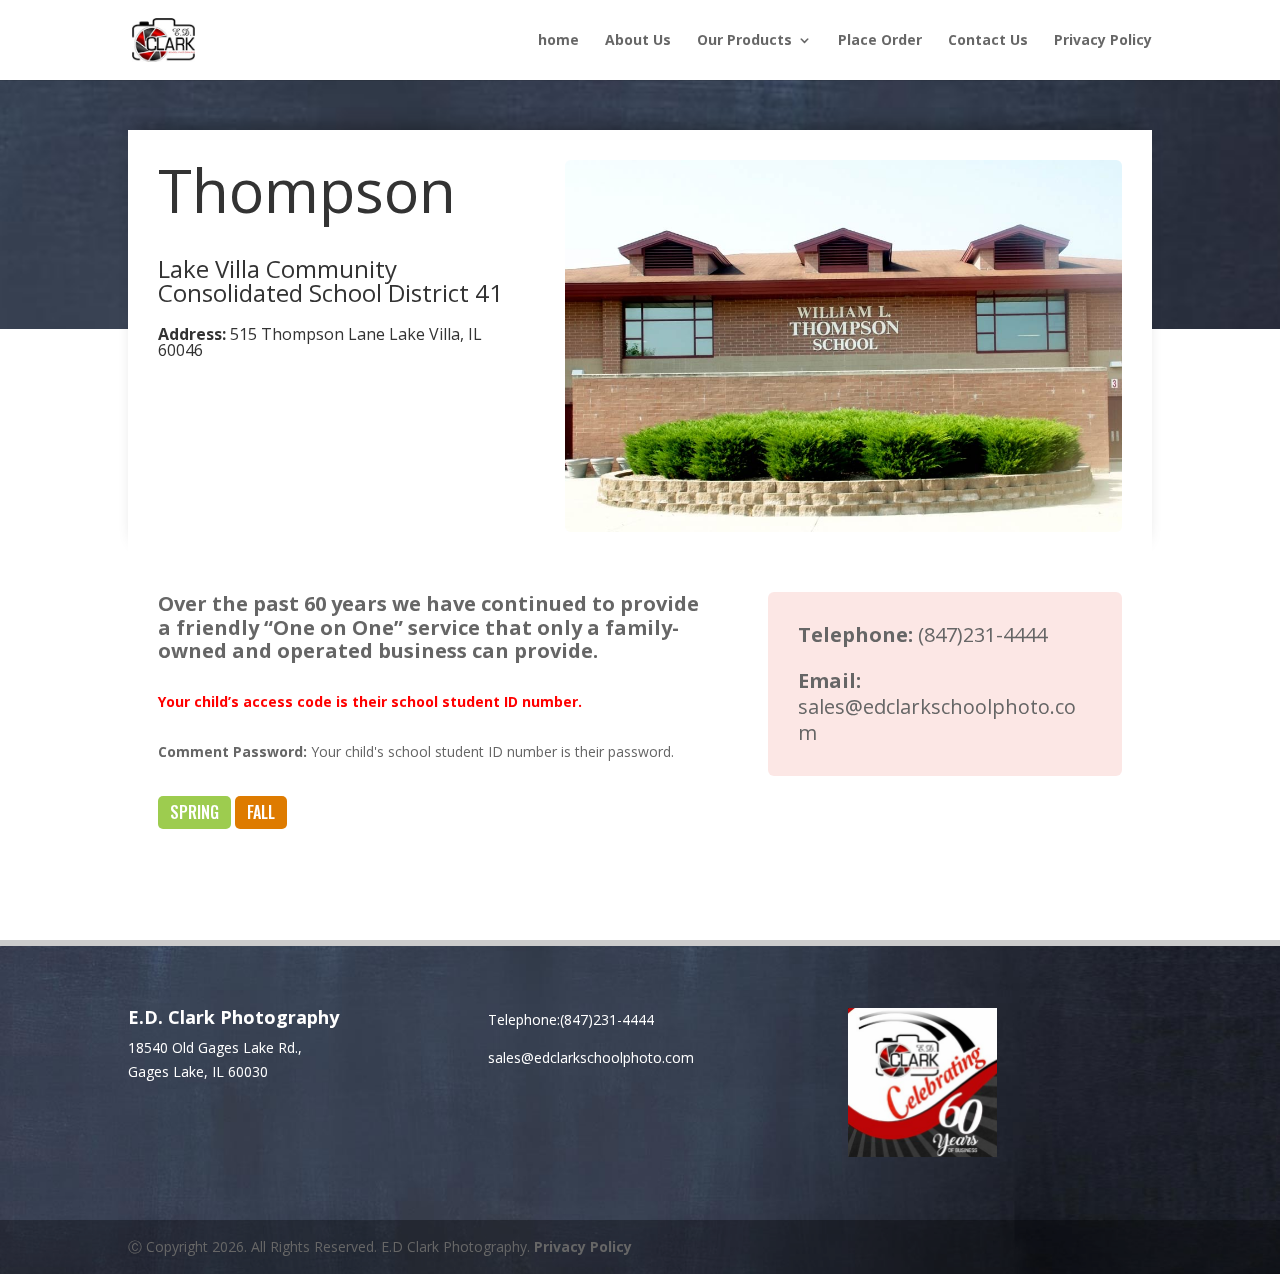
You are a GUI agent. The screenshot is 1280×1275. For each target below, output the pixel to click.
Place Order (880, 41)
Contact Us (988, 41)
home (558, 41)
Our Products (744, 41)
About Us (638, 41)
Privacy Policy (1103, 41)
